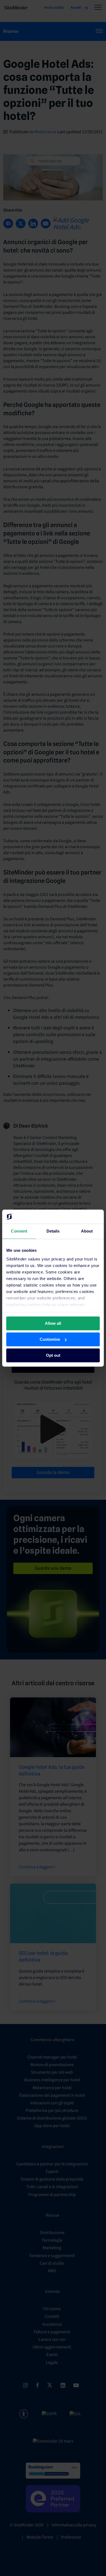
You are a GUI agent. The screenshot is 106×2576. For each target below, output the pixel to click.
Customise (50, 1339)
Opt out (53, 1355)
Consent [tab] (19, 1231)
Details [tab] (53, 1231)
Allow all (53, 1323)
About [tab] (87, 1231)
